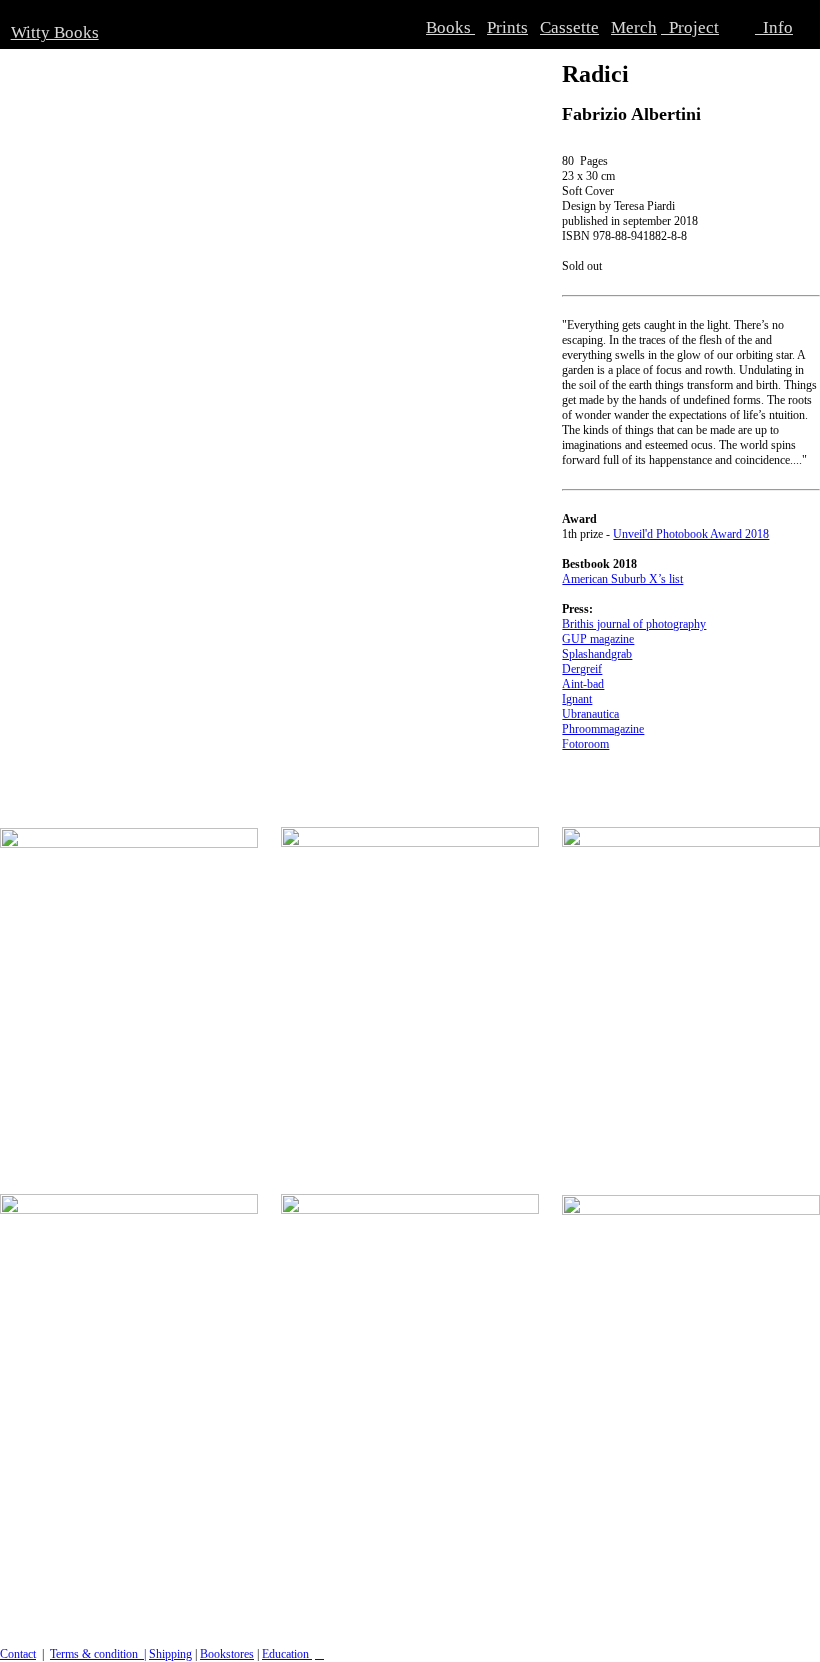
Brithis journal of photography (634, 624)
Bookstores (227, 1654)
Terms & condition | (98, 1654)
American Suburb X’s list (622, 579)
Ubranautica (590, 714)
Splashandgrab (597, 654)
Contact (18, 1654)
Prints (507, 27)
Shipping (170, 1654)
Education (287, 1654)
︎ (319, 1654)
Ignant (577, 699)
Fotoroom (585, 744)
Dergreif (582, 669)
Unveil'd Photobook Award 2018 (691, 534)
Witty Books (55, 32)
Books (450, 27)
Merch (634, 27)
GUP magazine (598, 639)
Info (774, 27)
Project (690, 27)
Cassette (569, 27)
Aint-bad (583, 684)
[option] (269, 262)
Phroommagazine (603, 729)
